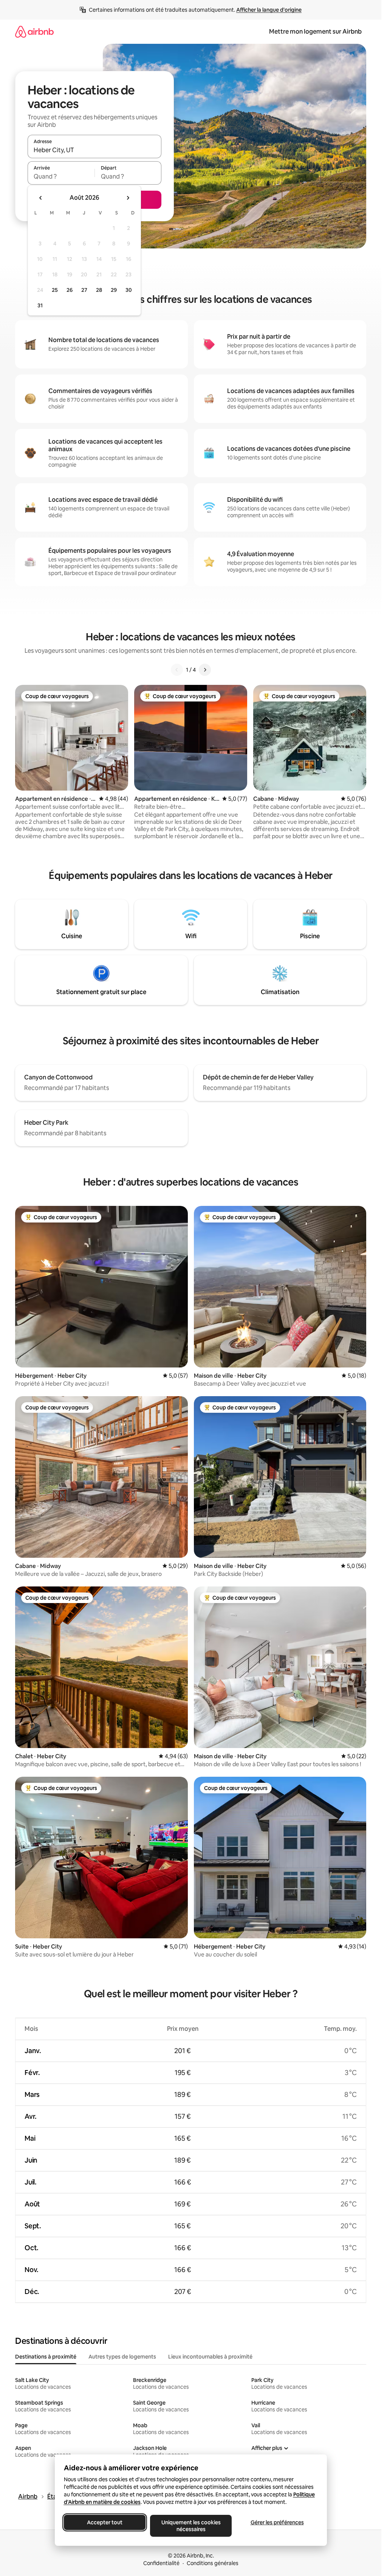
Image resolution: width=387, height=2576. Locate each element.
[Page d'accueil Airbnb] (34, 32)
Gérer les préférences (277, 2522)
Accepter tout (105, 2522)
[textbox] (61, 176)
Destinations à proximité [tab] (46, 2357)
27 (84, 290)
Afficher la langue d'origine (269, 10)
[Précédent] (177, 670)
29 (114, 290)
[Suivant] (205, 670)
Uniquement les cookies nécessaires (191, 2526)
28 (99, 290)
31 (40, 305)
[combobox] (94, 150)
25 (55, 290)
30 (129, 290)
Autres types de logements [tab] (122, 2357)
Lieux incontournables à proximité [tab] (210, 2357)
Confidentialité (161, 2563)
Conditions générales (213, 2563)
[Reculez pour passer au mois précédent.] (41, 198)
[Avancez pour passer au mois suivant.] (128, 198)
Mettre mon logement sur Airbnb (315, 32)
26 (70, 290)
